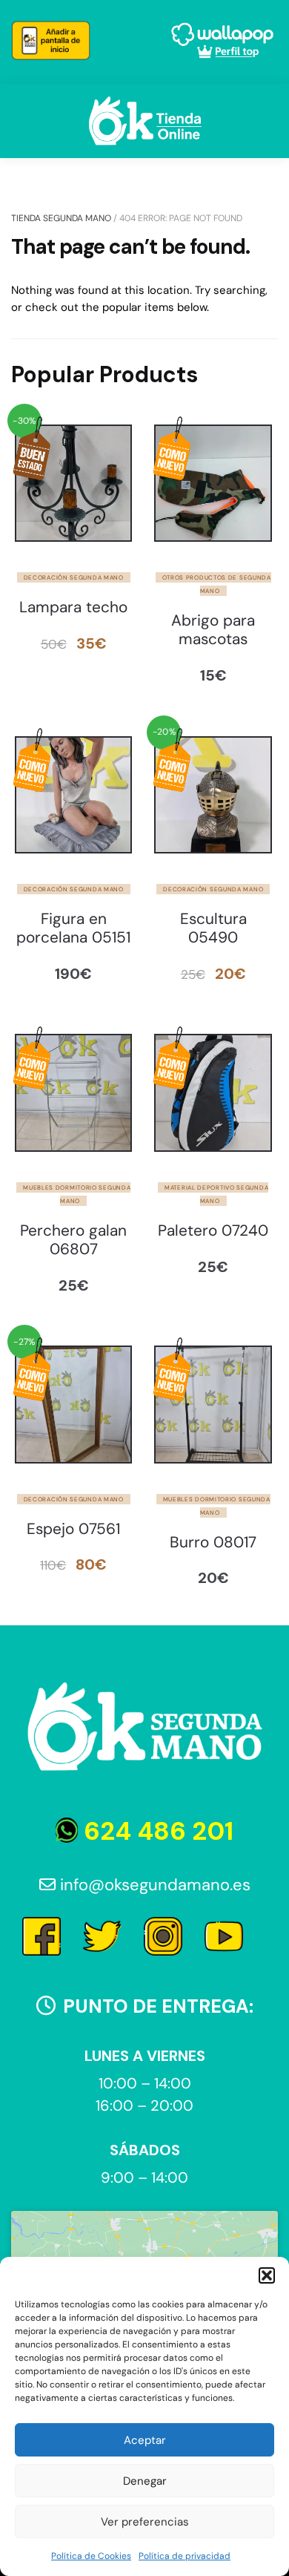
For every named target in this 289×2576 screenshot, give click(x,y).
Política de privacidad (185, 2556)
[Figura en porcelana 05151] (73, 795)
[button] (267, 2275)
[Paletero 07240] (213, 1092)
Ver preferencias (145, 2522)
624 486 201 (156, 1831)
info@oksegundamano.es (153, 1885)
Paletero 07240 (213, 1231)
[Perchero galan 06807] (73, 1092)
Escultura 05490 (213, 928)
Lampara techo (73, 607)
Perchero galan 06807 (73, 1240)
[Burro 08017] (213, 1404)
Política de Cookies (91, 2556)
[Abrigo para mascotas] (213, 483)
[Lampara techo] (73, 483)
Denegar (145, 2481)
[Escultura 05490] (213, 795)
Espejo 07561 (73, 1529)
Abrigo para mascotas (213, 630)
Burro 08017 (213, 1543)
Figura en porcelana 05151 (73, 928)
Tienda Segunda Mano (61, 218)
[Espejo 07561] (73, 1404)
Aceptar (145, 2440)
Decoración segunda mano (74, 577)
